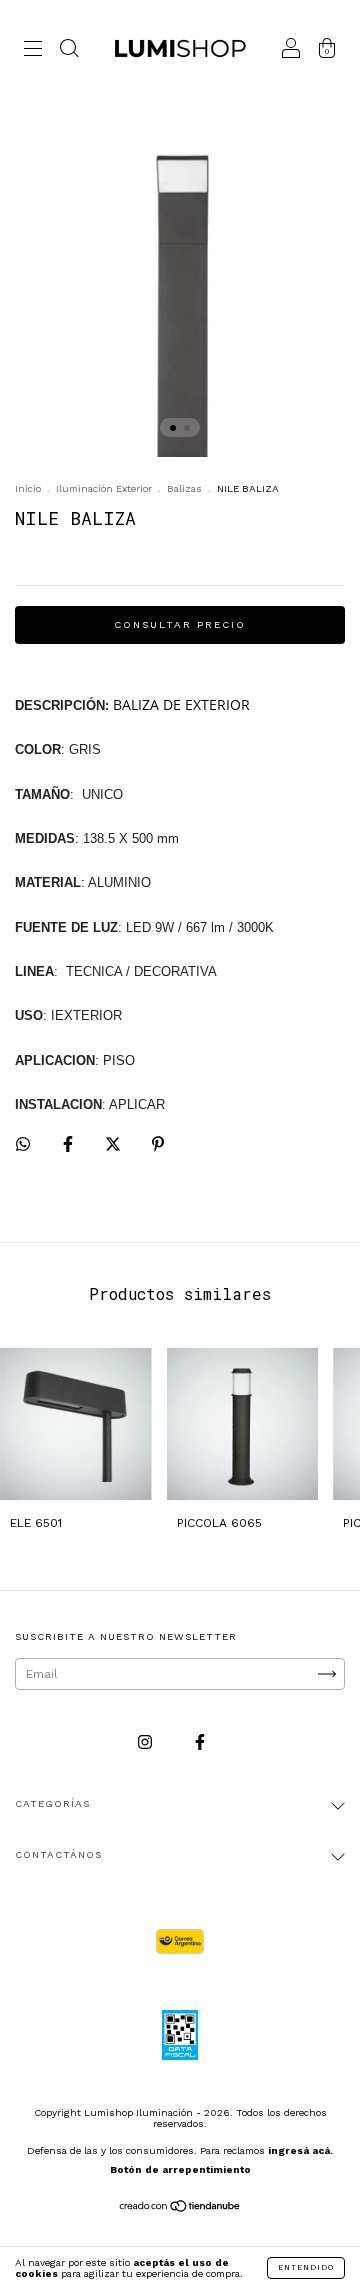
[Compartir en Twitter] (115, 1145)
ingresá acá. (300, 2150)
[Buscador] (69, 52)
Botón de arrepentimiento (180, 2169)
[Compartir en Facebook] (70, 1145)
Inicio (28, 488)
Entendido (306, 2267)
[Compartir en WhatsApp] (23, 1144)
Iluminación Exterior (104, 488)
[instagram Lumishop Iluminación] (147, 1742)
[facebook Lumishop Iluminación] (200, 1742)
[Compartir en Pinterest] (158, 1145)
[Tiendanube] (180, 2209)
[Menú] (33, 52)
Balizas (184, 488)
